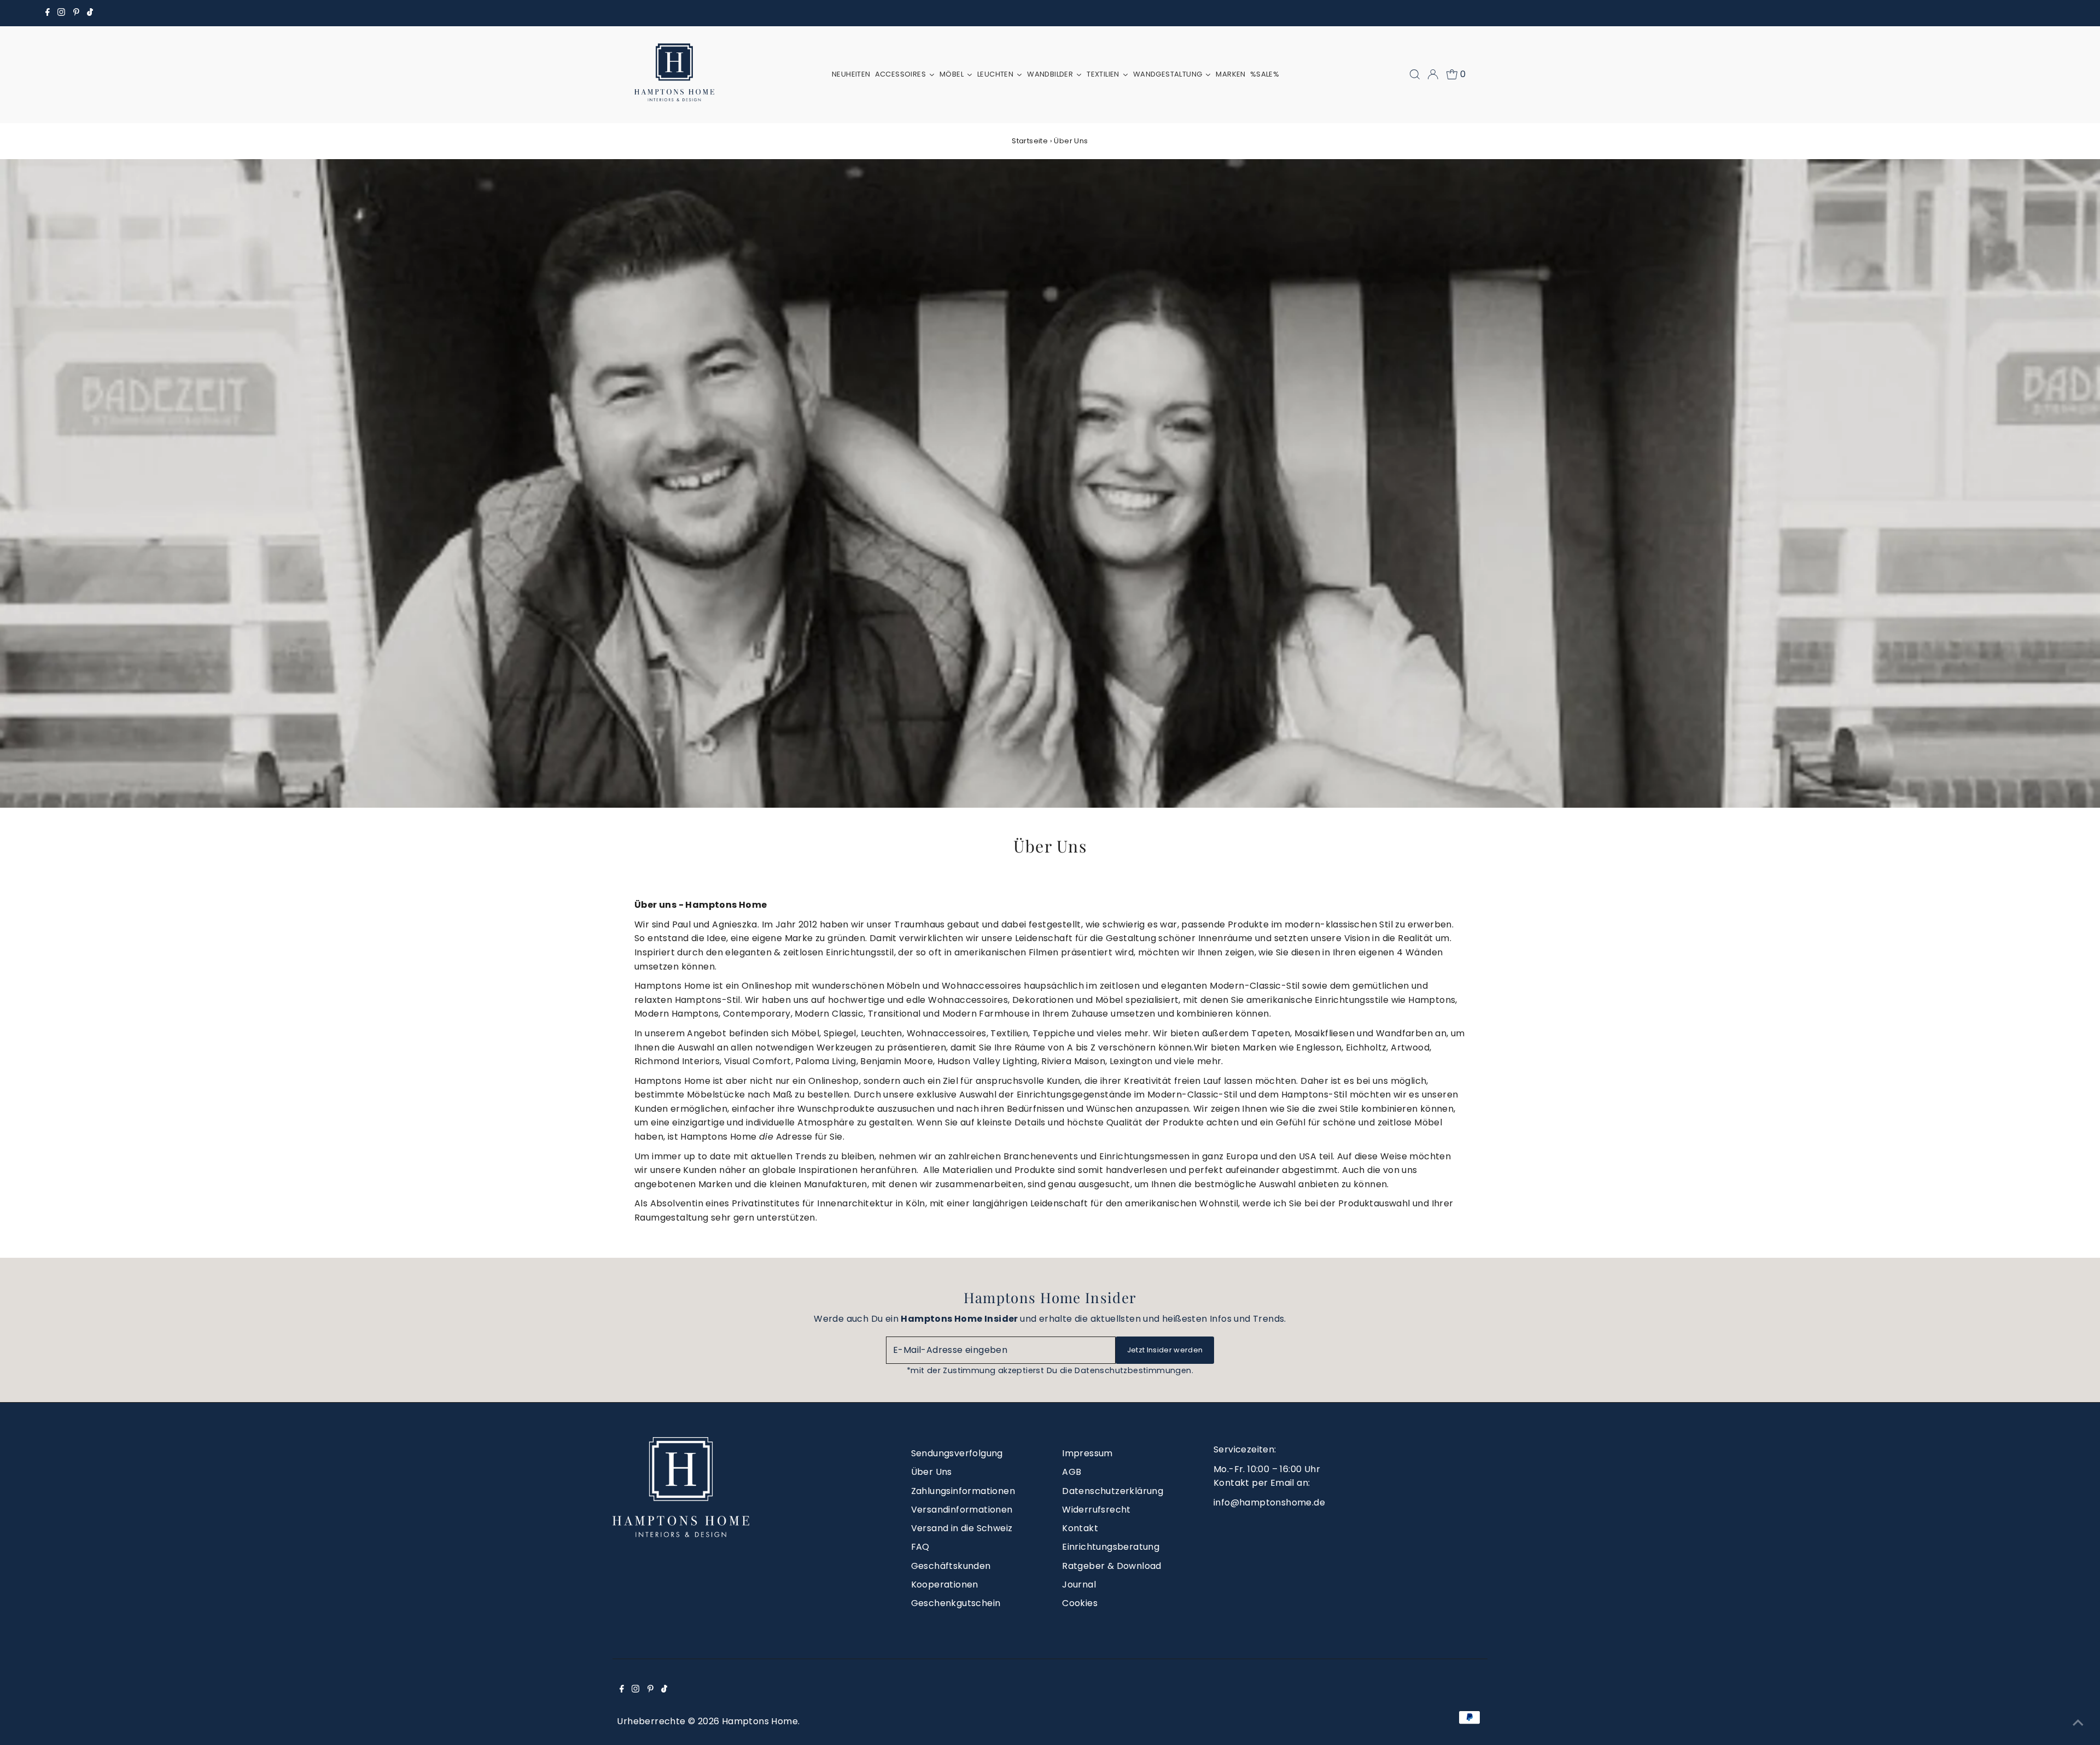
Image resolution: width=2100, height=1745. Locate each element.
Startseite (1030, 141)
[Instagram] (61, 13)
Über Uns (932, 1472)
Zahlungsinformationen (963, 1491)
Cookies (1080, 1603)
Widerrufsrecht (1096, 1510)
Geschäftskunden (951, 1566)
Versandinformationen (962, 1510)
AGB (1072, 1472)
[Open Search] (1415, 74)
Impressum (1087, 1453)
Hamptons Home (760, 1721)
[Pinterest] (76, 13)
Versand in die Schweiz (962, 1528)
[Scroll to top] (2078, 1723)
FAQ (920, 1547)
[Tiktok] (90, 13)
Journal (1079, 1584)
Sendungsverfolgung (957, 1453)
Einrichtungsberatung (1111, 1547)
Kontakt (1080, 1528)
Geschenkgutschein (956, 1603)
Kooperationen (945, 1584)
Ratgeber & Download (1112, 1566)
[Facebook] (48, 13)
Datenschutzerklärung (1113, 1491)
